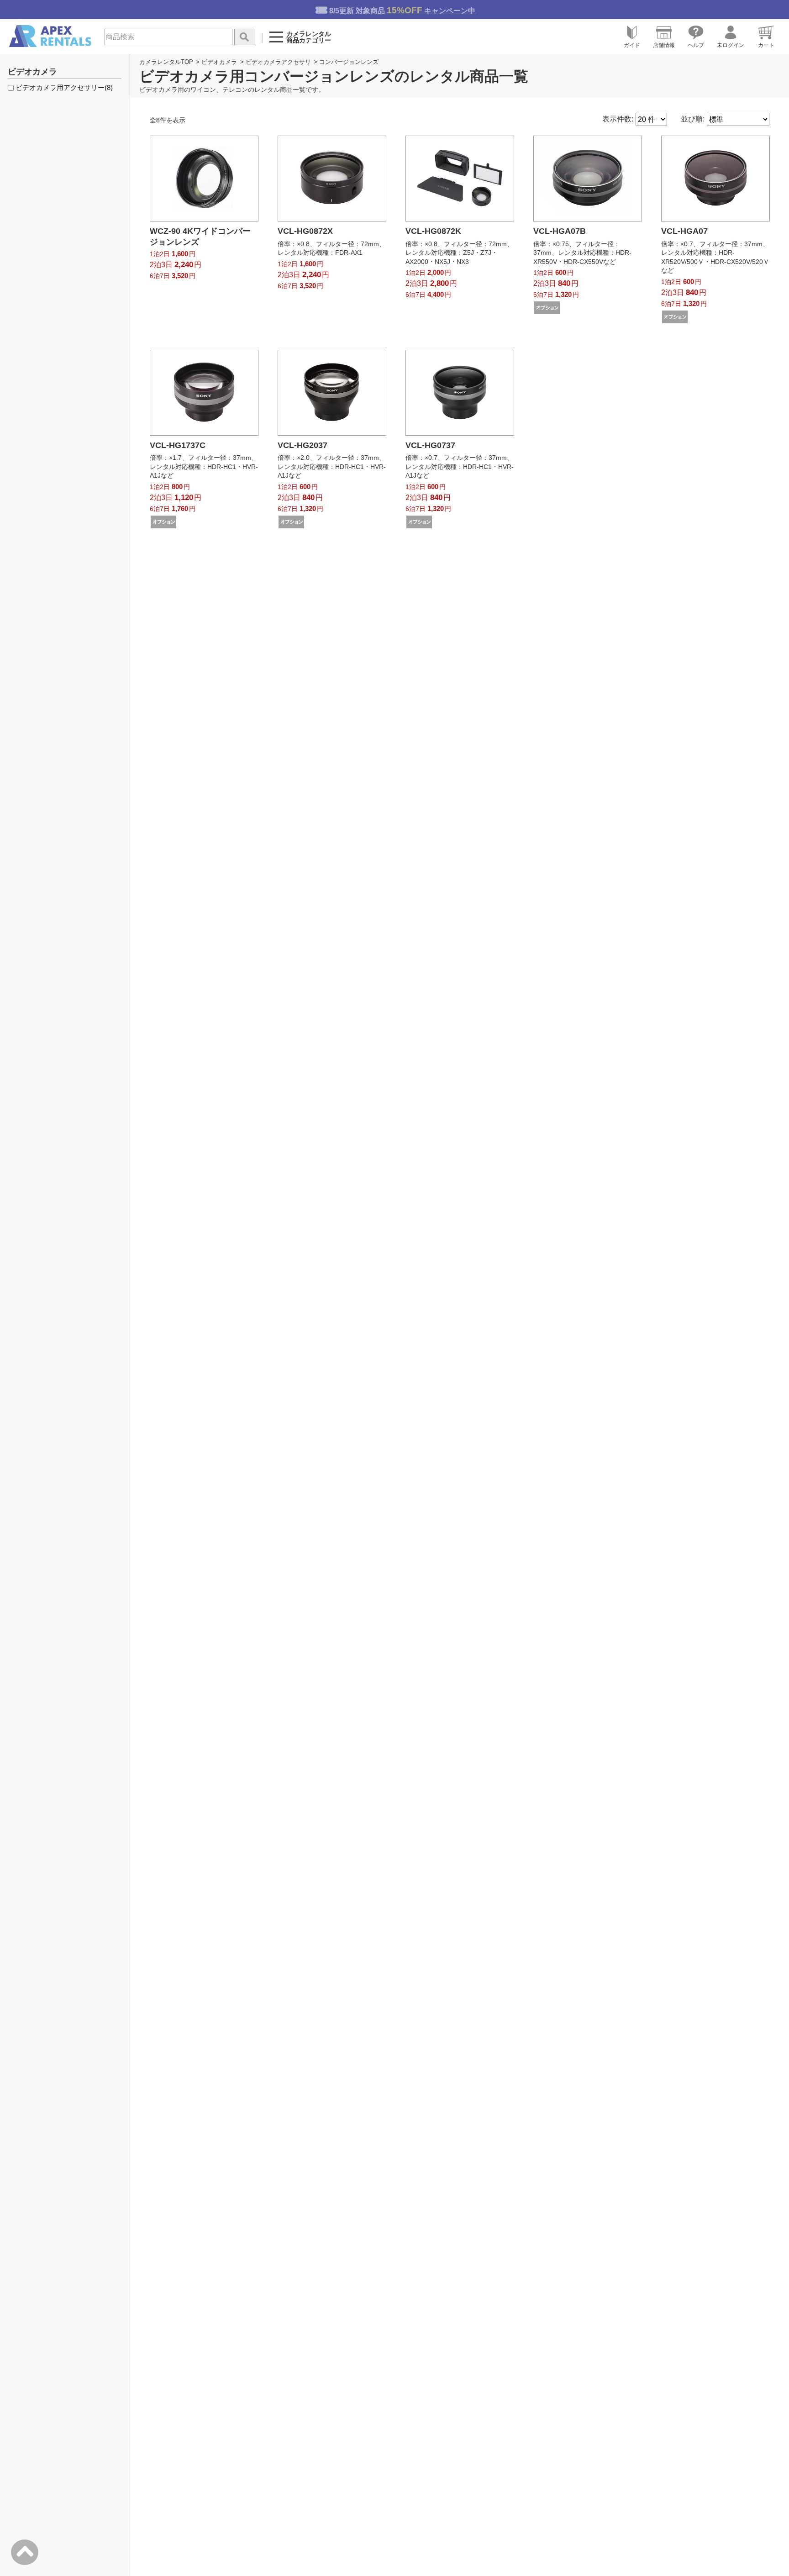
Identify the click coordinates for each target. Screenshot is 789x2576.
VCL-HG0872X (305, 231)
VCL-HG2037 (302, 445)
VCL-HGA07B (560, 231)
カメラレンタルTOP (166, 62)
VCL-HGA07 (684, 231)
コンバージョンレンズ (349, 62)
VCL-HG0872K (433, 231)
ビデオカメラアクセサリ (278, 62)
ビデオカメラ (219, 62)
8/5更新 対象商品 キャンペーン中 (402, 10)
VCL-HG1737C (178, 445)
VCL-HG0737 (430, 445)
